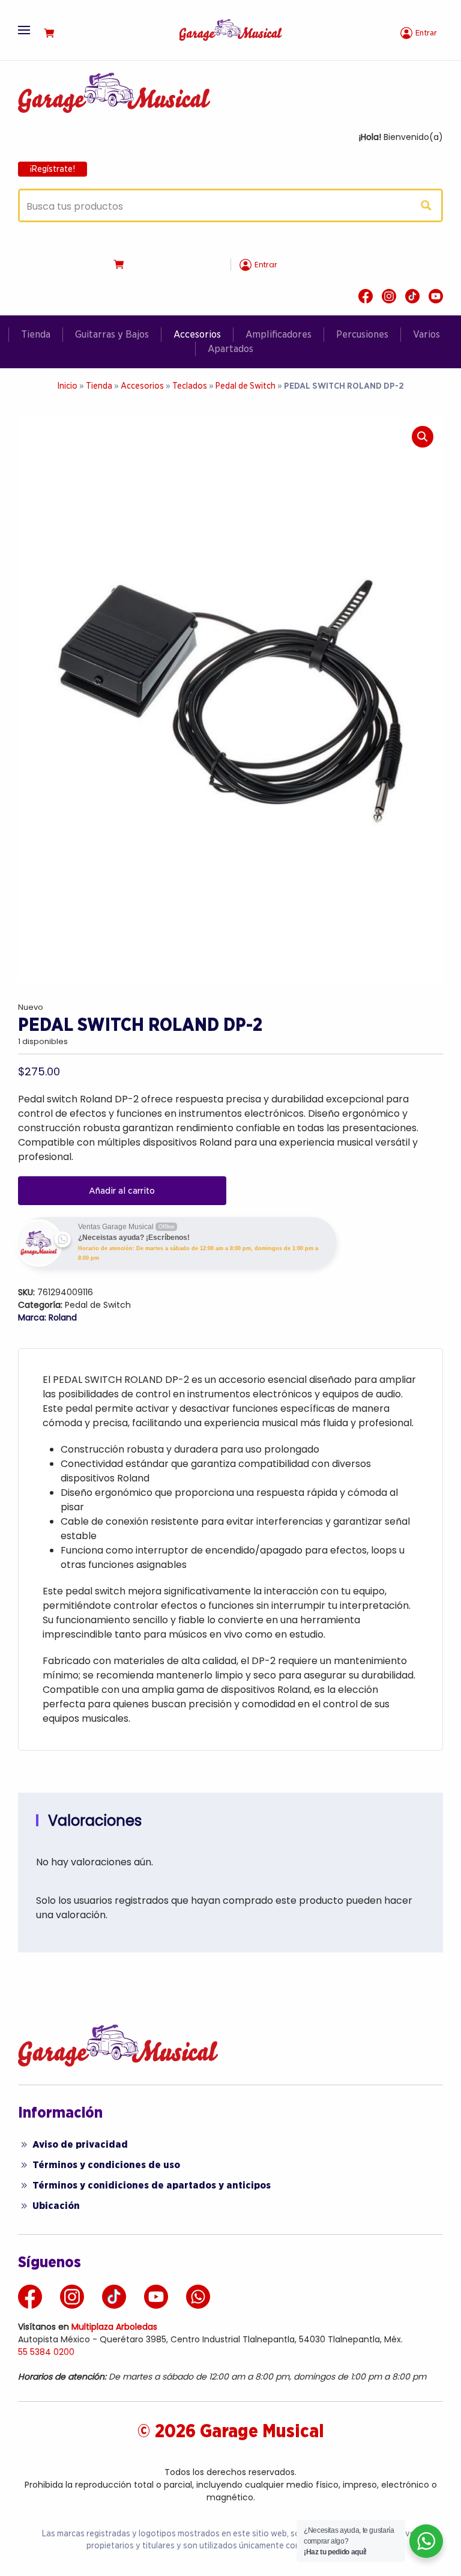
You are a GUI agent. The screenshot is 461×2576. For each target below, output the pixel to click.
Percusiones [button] (362, 334)
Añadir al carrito (122, 1191)
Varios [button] (426, 334)
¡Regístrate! (53, 169)
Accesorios (142, 386)
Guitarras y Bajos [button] (112, 334)
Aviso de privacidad (80, 2144)
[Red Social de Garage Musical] (366, 296)
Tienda (36, 334)
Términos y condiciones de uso (106, 2165)
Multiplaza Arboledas (114, 2327)
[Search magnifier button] (426, 205)
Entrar (426, 33)
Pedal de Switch (246, 386)
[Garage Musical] (230, 29)
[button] (24, 30)
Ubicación (56, 2206)
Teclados (190, 386)
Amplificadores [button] (279, 334)
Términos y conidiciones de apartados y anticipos (152, 2185)
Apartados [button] (230, 349)
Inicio (67, 386)
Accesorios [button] (197, 334)
